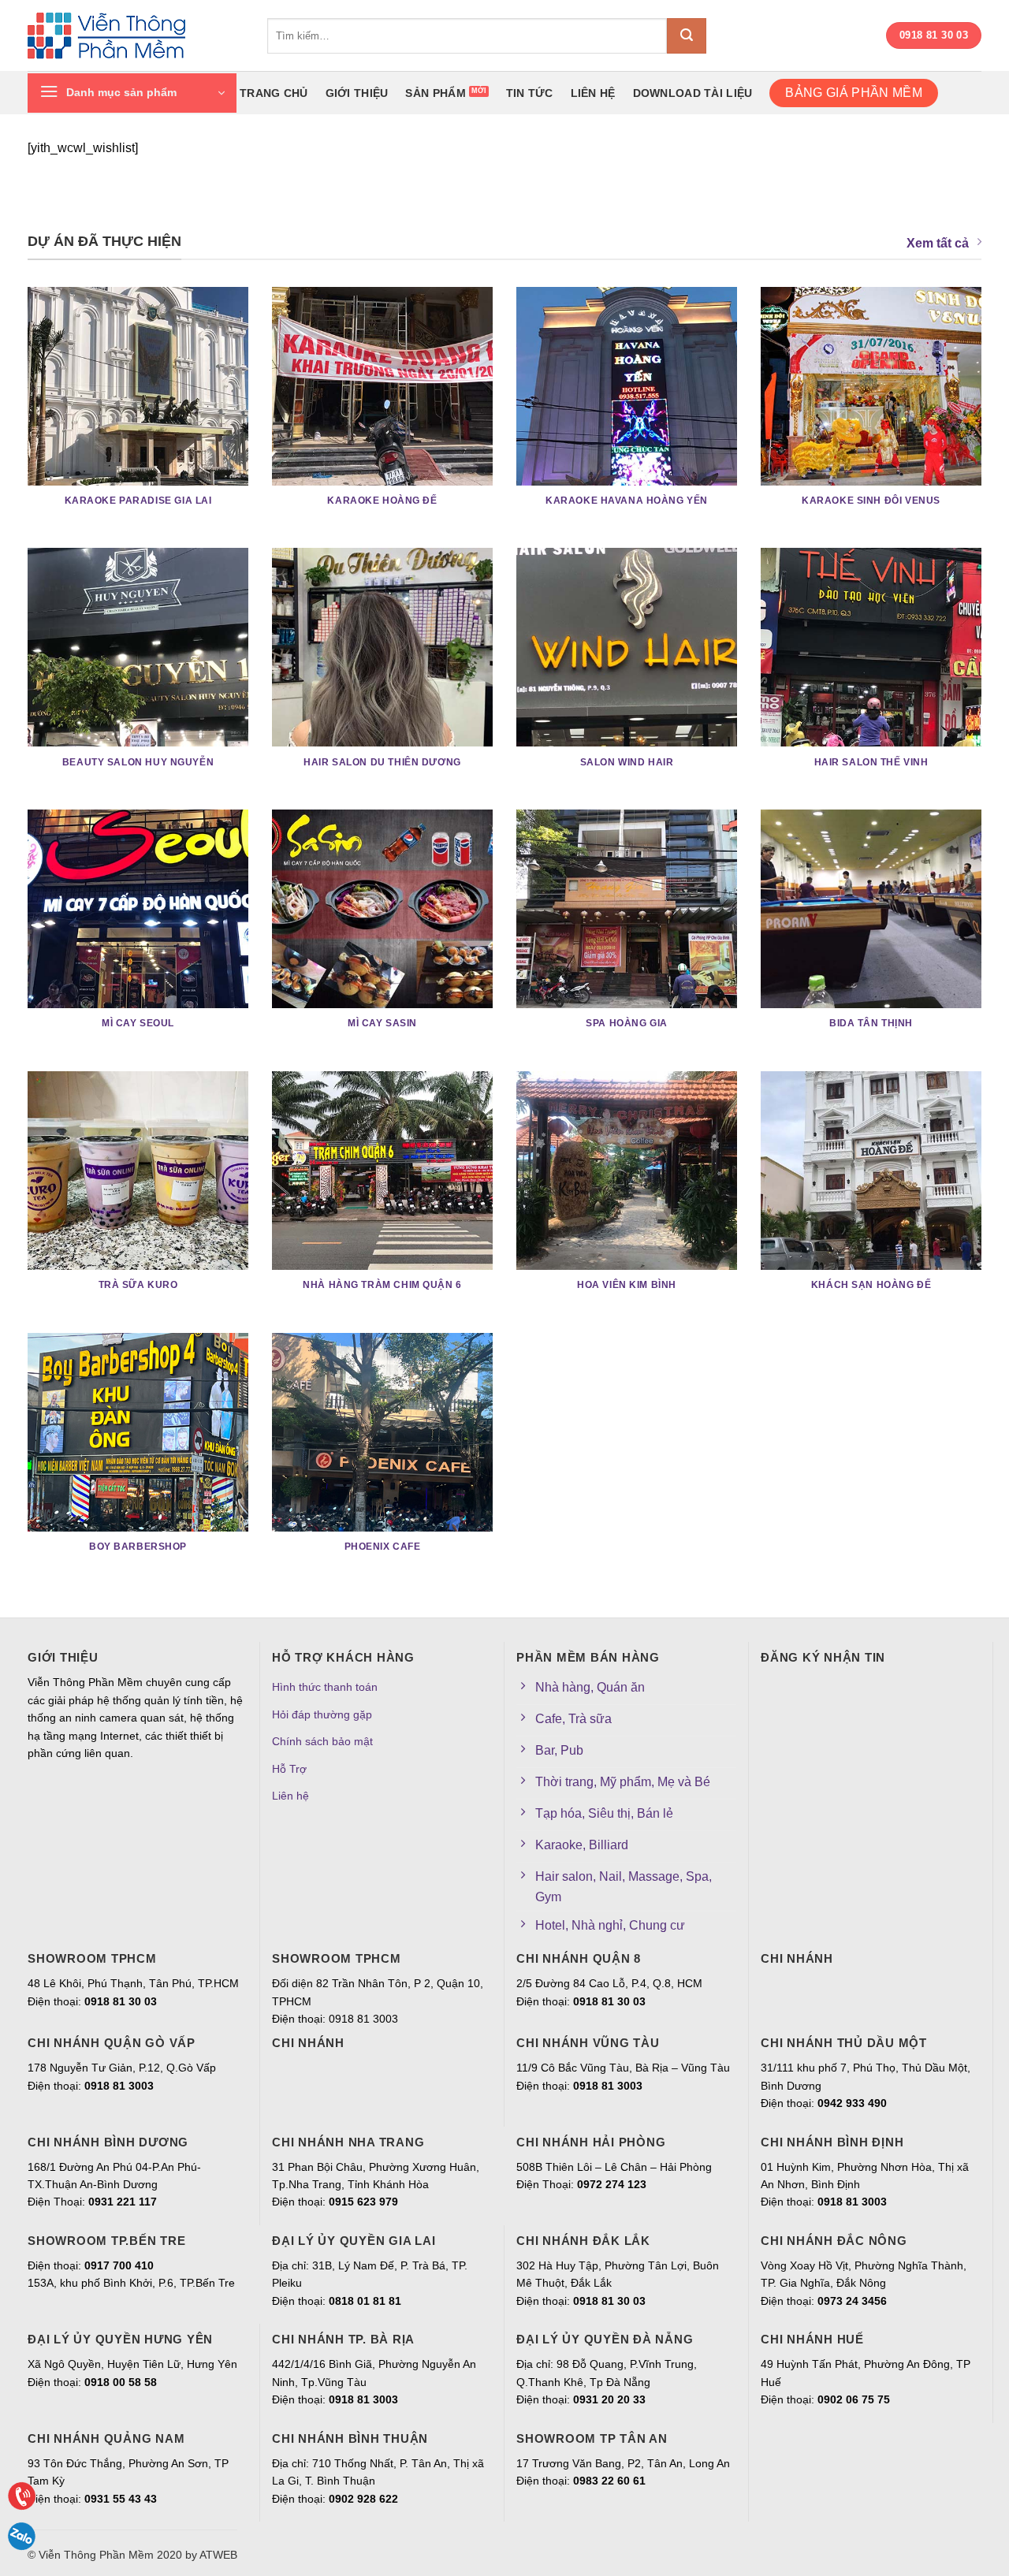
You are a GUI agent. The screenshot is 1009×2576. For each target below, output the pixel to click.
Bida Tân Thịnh (871, 1023)
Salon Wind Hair (627, 762)
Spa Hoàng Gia (627, 1023)
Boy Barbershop (138, 1547)
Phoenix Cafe (383, 1547)
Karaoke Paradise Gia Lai (138, 501)
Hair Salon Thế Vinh (871, 762)
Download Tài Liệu (693, 93)
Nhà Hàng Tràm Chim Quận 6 (382, 1285)
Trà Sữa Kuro (138, 1285)
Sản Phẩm (435, 93)
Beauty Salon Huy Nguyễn (138, 762)
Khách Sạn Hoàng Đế (871, 1285)
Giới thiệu (357, 93)
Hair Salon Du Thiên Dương (382, 762)
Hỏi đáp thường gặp (322, 1714)
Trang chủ (274, 93)
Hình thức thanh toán (325, 1687)
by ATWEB (211, 2555)
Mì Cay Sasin (382, 1023)
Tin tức (530, 93)
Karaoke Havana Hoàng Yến (627, 501)
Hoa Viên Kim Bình (627, 1285)
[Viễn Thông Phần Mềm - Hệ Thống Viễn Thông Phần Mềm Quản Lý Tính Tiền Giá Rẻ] (136, 36)
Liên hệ (593, 93)
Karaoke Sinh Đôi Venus (871, 501)
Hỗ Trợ (289, 1769)
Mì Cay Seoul (138, 1023)
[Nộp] (687, 36)
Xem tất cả (938, 243)
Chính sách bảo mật (322, 1741)
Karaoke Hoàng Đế (382, 501)
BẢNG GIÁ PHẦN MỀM (853, 93)
